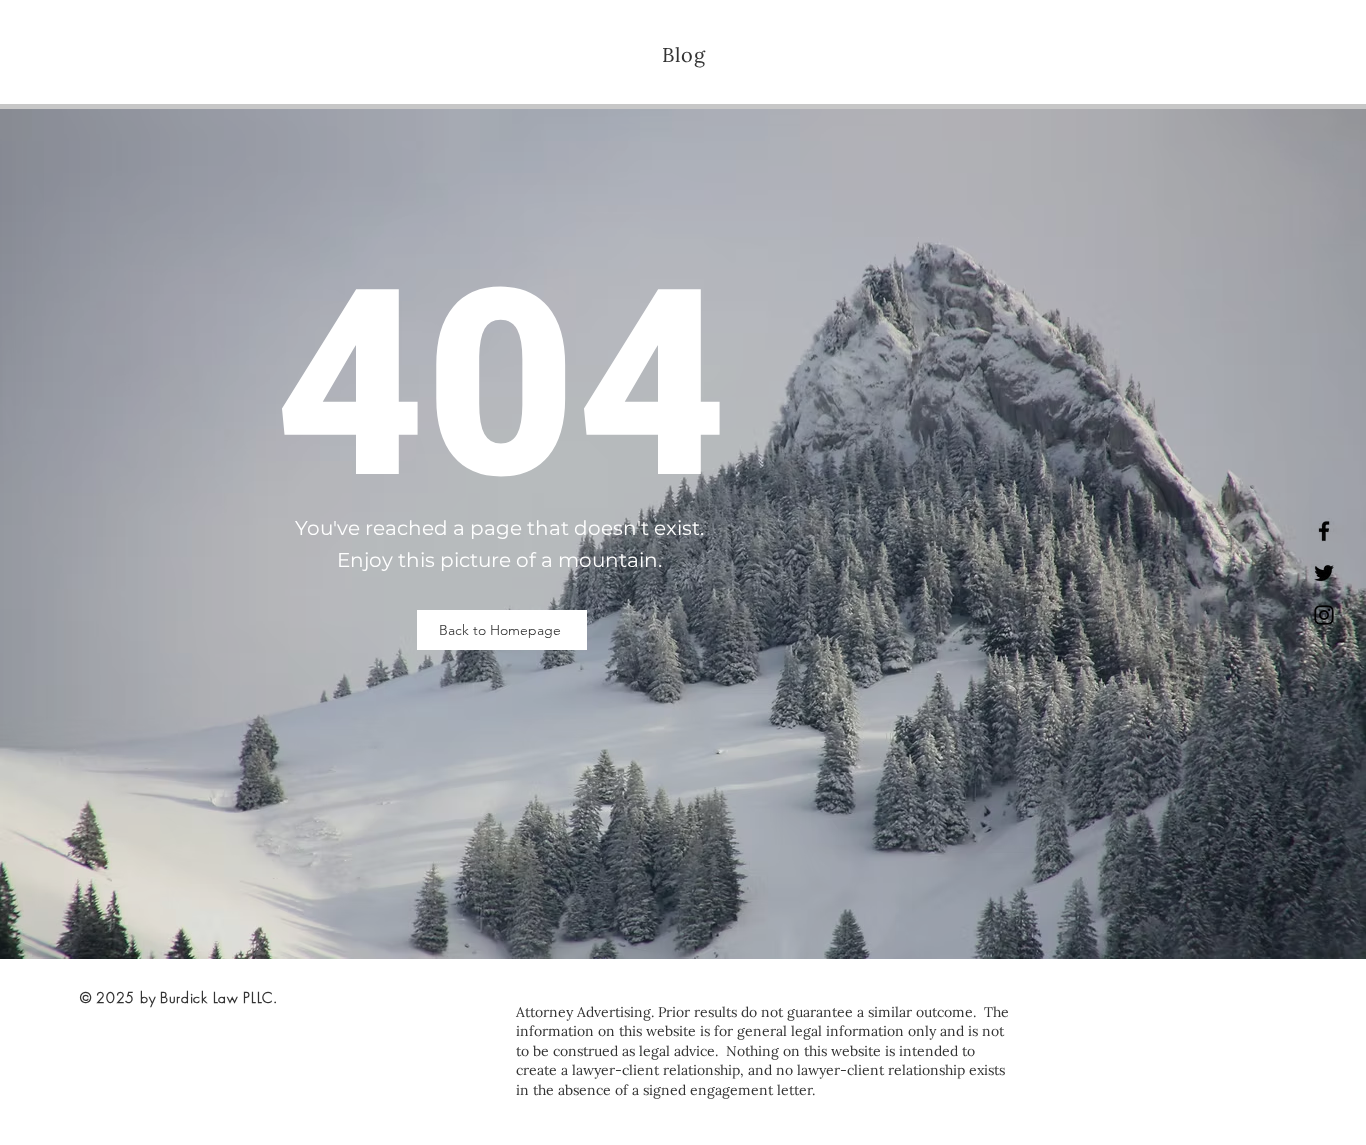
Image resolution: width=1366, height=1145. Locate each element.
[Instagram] (1324, 615)
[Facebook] (1324, 531)
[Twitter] (1324, 573)
